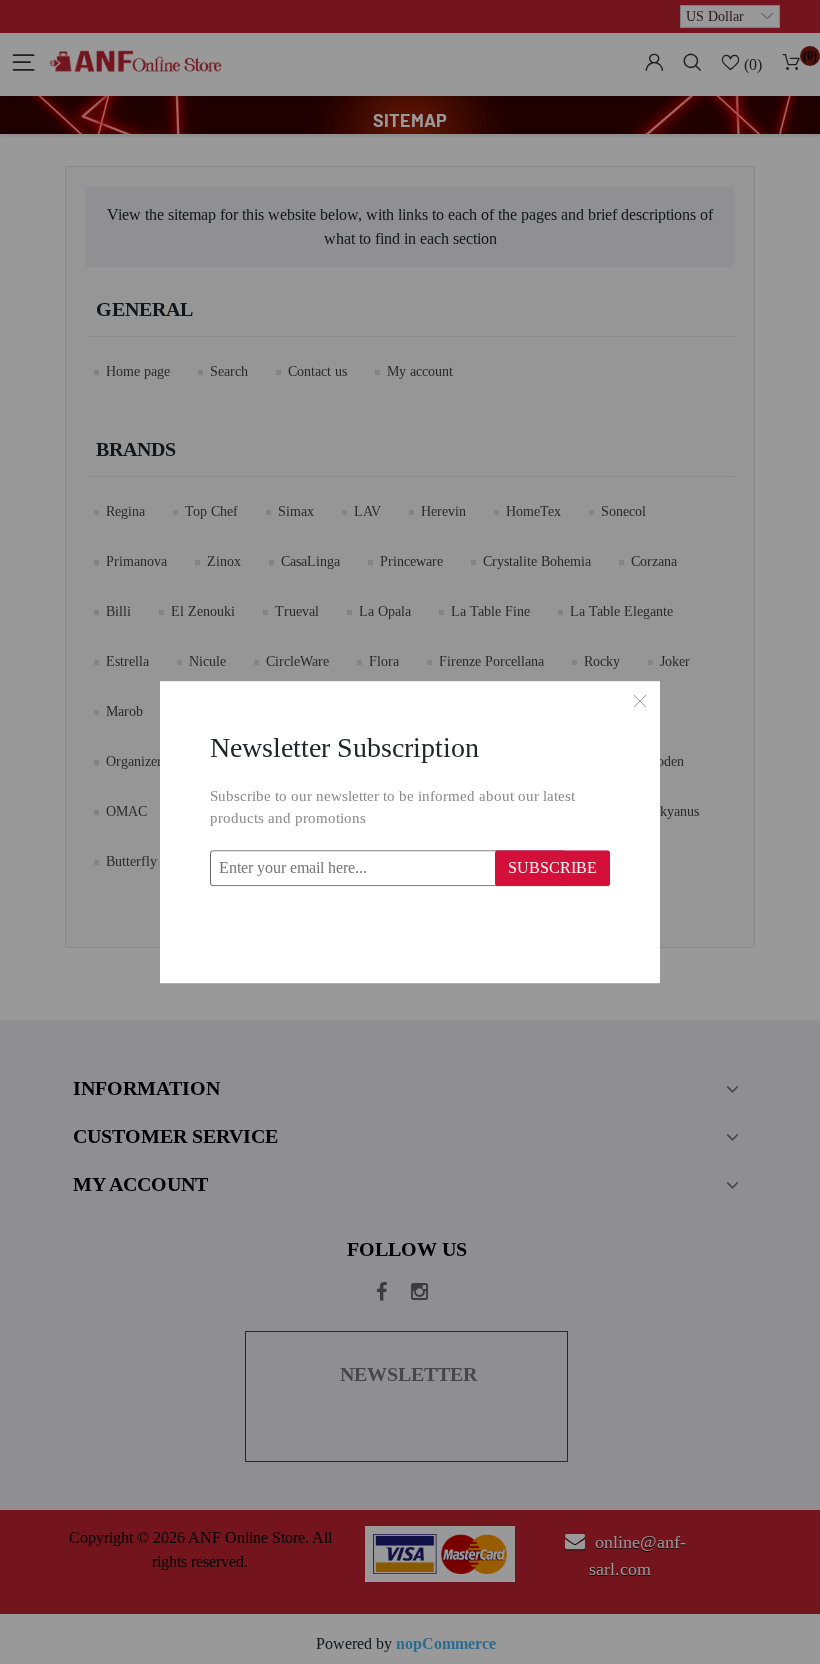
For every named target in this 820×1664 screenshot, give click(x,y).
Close (640, 701)
